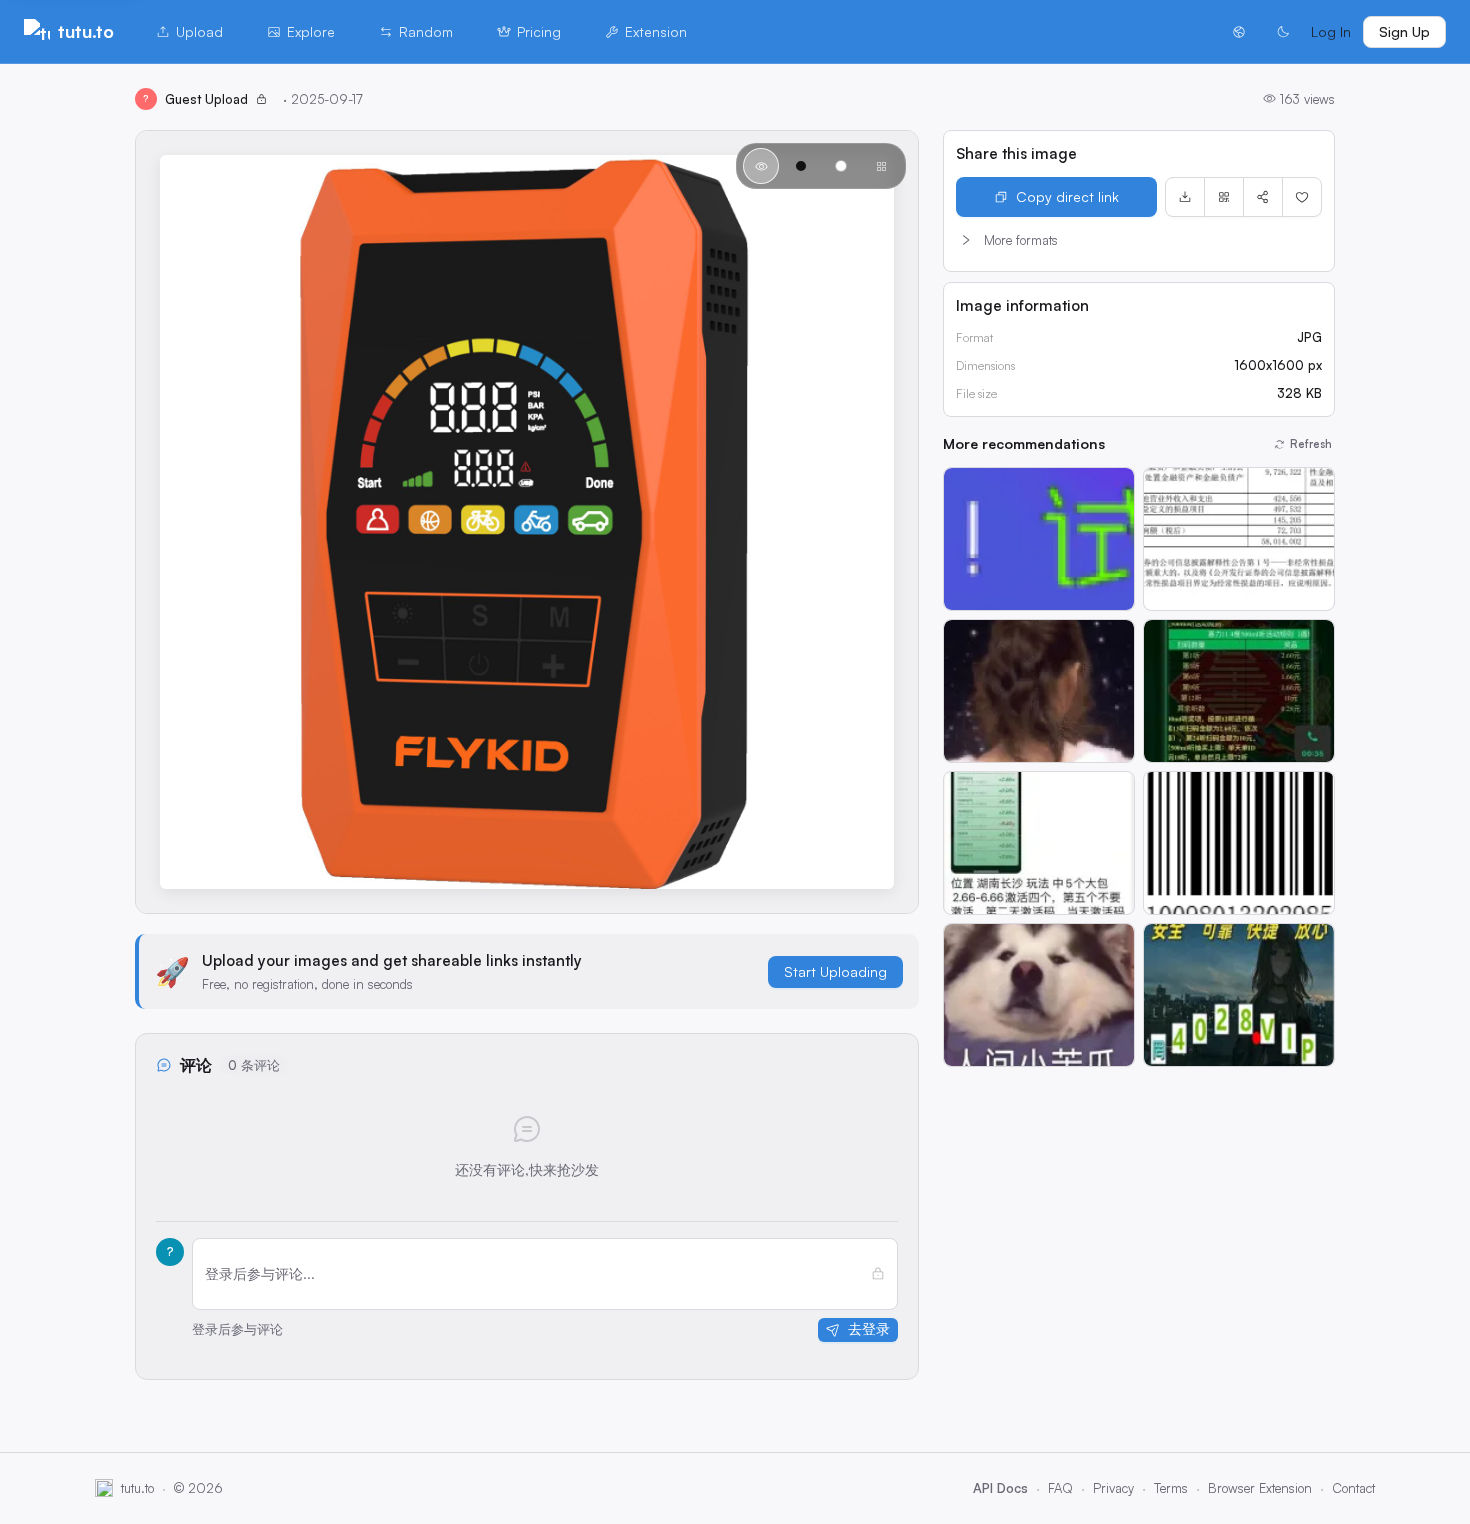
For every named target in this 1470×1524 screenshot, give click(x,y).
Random (426, 31)
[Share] (1263, 197)
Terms (1171, 1488)
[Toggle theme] (1283, 32)
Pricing (539, 31)
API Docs (1000, 1488)
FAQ (1060, 1488)
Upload (199, 31)
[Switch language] (1239, 32)
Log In (1331, 31)
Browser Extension (1260, 1488)
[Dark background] (801, 166)
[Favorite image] (1302, 197)
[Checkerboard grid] (881, 166)
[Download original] (1185, 197)
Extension (656, 31)
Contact (1353, 1488)
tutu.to (86, 31)
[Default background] (761, 166)
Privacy (1113, 1488)
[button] (1139, 240)
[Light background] (841, 166)
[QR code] (1224, 197)
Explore (311, 31)
